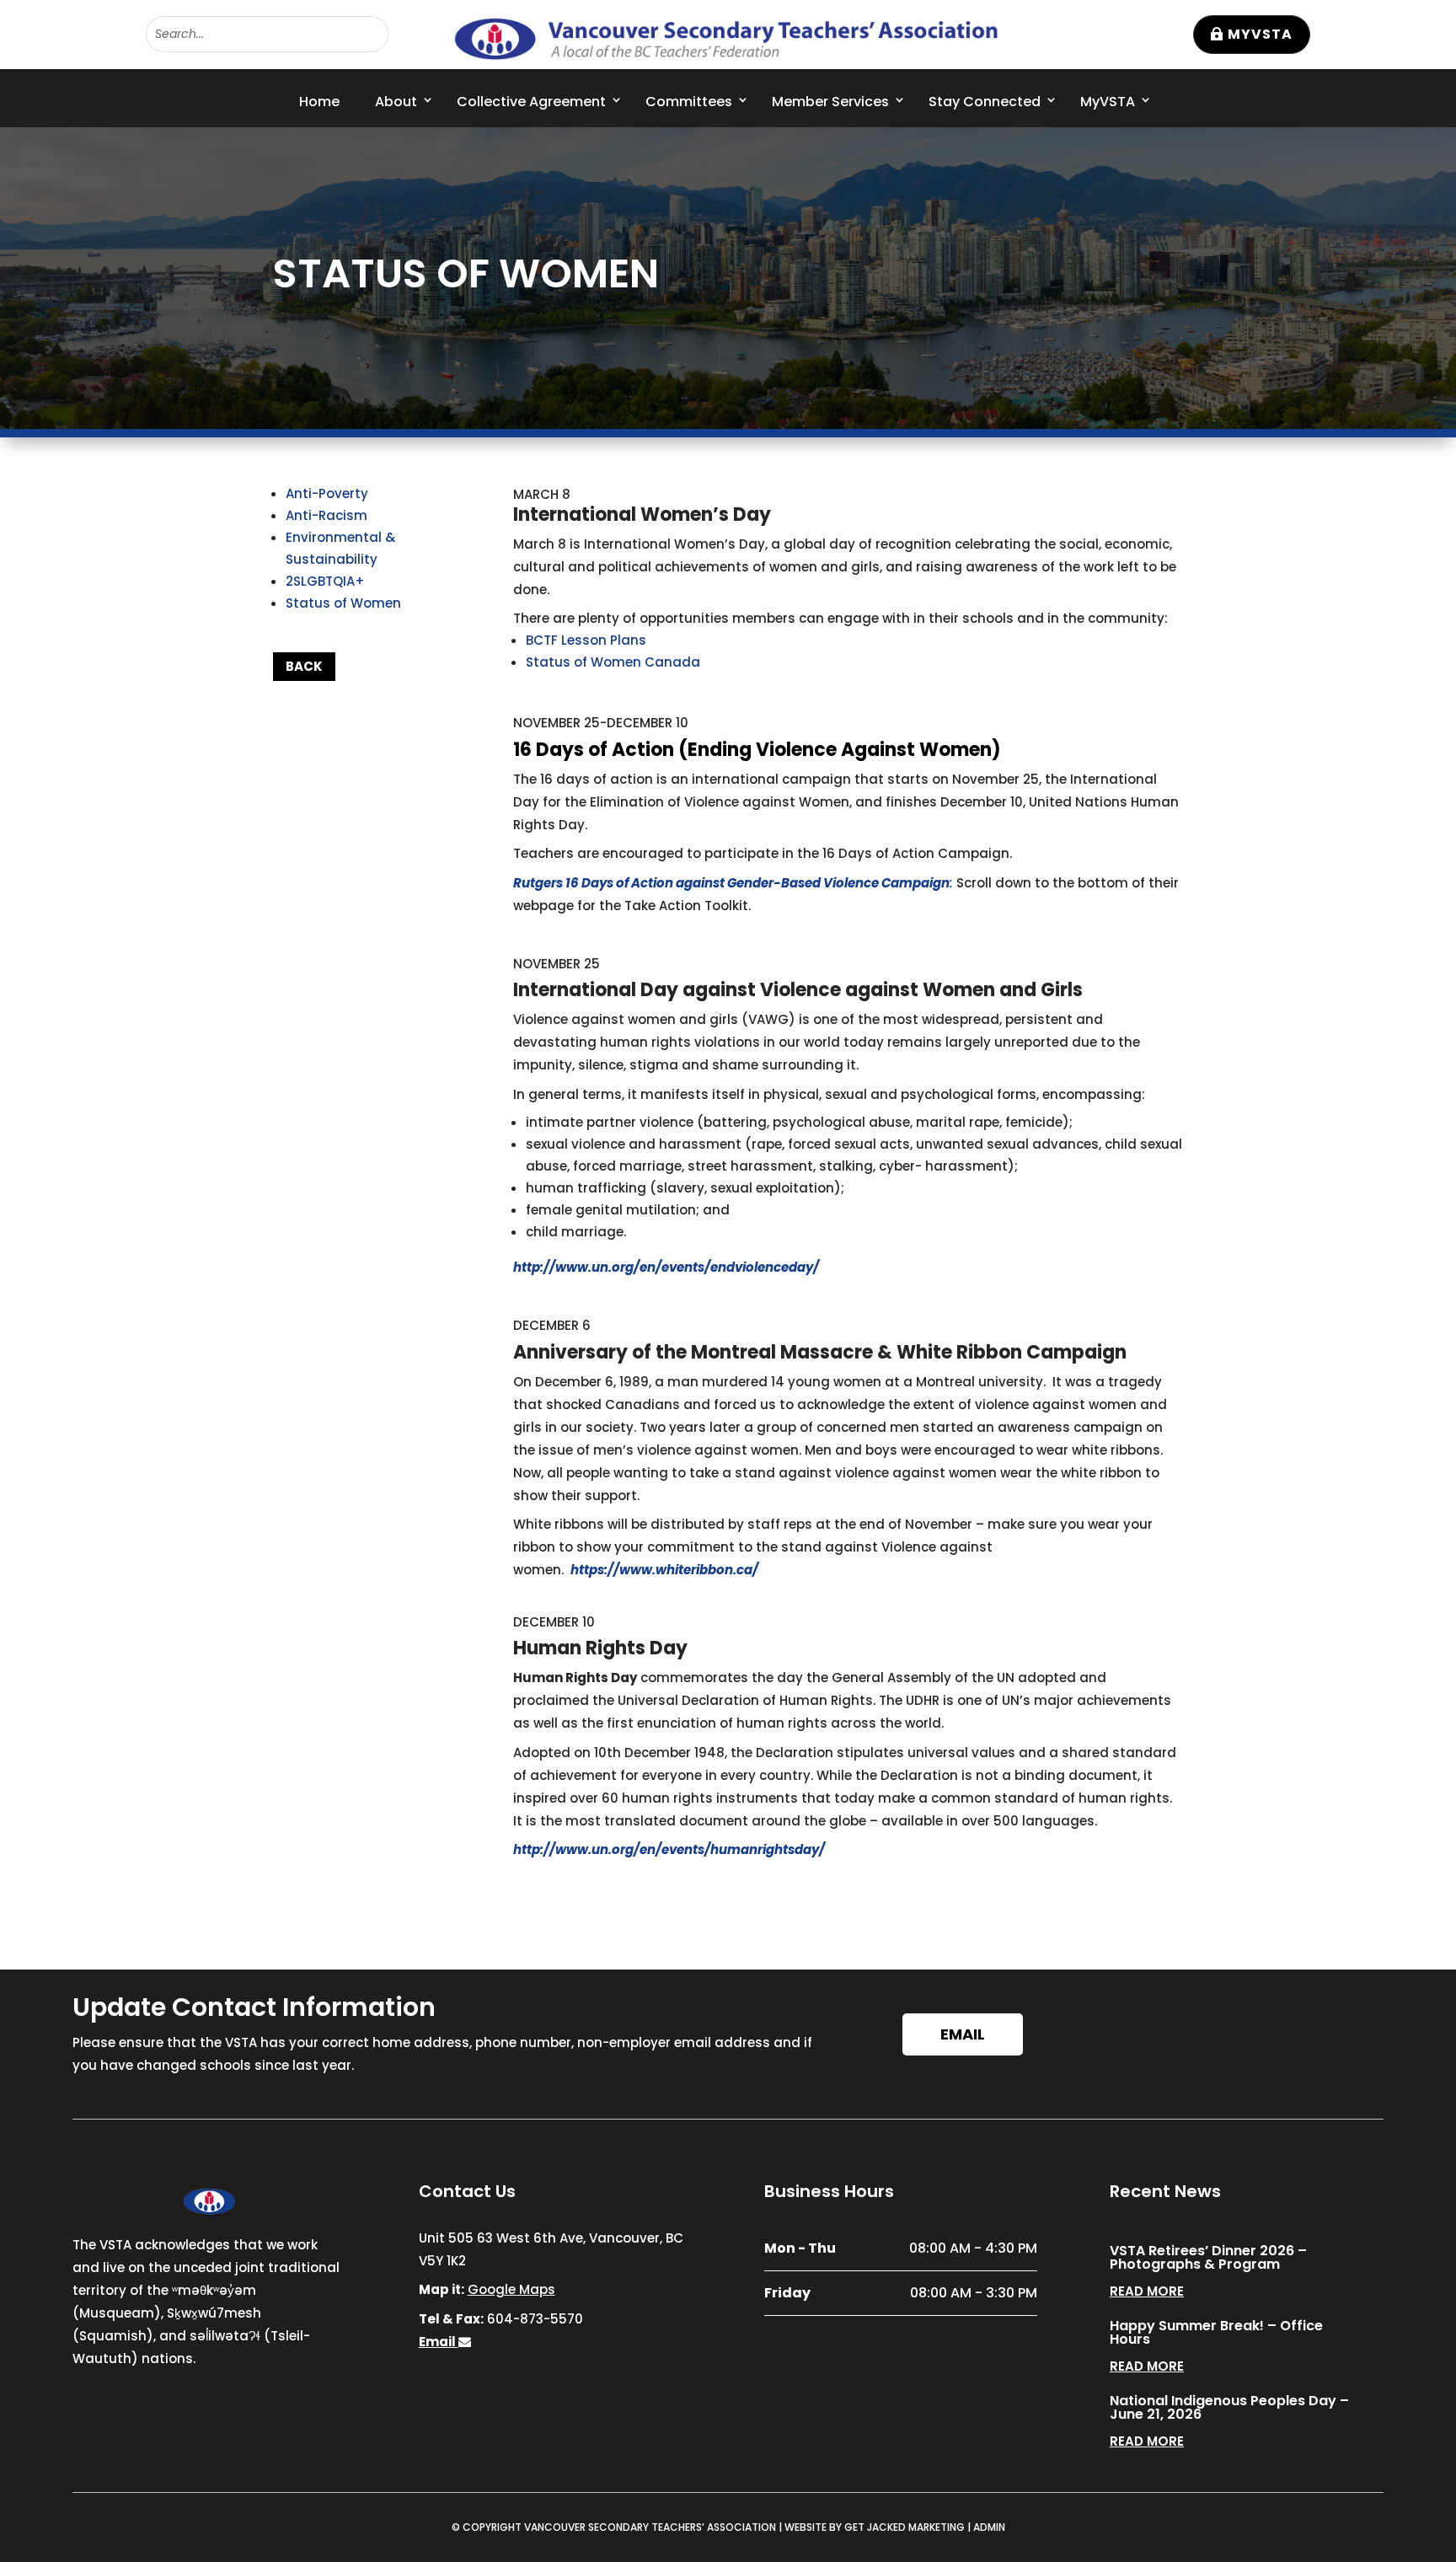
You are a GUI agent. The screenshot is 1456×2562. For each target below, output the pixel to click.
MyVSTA (1260, 34)
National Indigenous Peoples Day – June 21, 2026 (1229, 2407)
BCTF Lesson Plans (586, 640)
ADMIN (989, 2527)
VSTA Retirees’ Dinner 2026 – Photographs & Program (1208, 2257)
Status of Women (343, 603)
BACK (304, 666)
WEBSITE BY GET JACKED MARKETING (875, 2527)
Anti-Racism (327, 515)
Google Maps (511, 2289)
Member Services (830, 102)
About (396, 102)
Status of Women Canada (613, 662)
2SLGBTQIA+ (325, 581)
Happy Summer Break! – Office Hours (1216, 2332)
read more (1147, 2291)
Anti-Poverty (327, 493)
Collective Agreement (531, 102)
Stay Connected (985, 102)
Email (963, 2034)
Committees (689, 102)
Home (319, 102)
